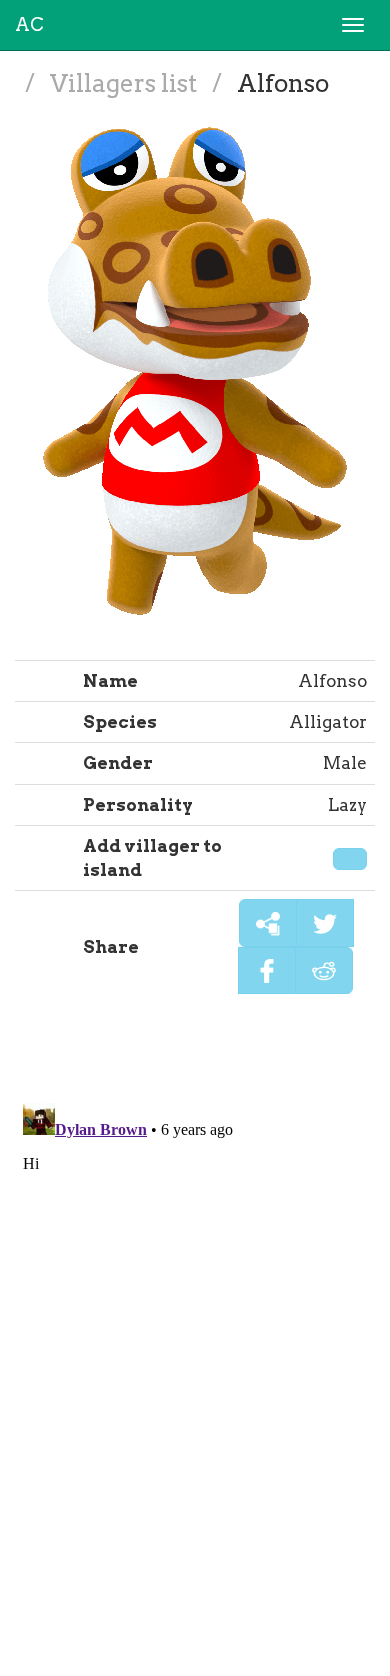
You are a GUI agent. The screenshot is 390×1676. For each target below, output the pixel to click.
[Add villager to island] (350, 859)
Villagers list (126, 83)
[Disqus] (195, 1345)
